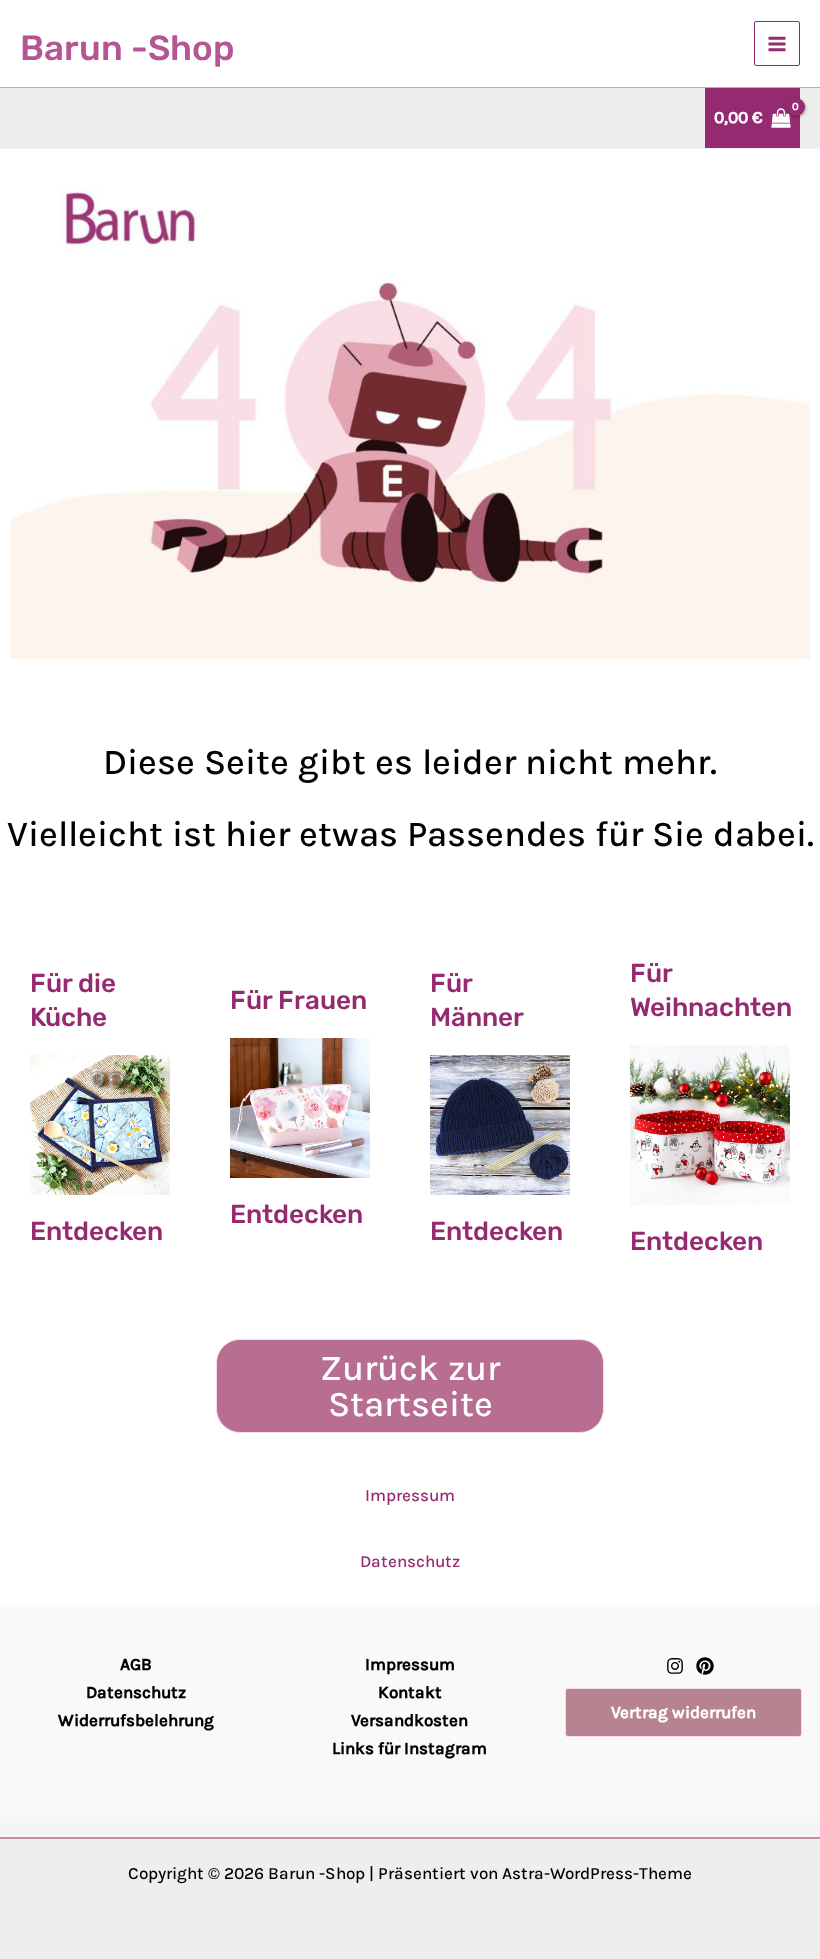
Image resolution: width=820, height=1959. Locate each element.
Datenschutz (410, 1561)
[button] (683, 1712)
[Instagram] (675, 1666)
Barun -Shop (127, 48)
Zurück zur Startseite (410, 1386)
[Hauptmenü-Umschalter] (777, 44)
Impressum (410, 1495)
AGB (136, 1664)
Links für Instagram (409, 1748)
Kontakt (410, 1692)
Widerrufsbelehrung (136, 1720)
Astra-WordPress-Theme (597, 1873)
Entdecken (96, 1231)
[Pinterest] (705, 1666)
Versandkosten (409, 1720)
